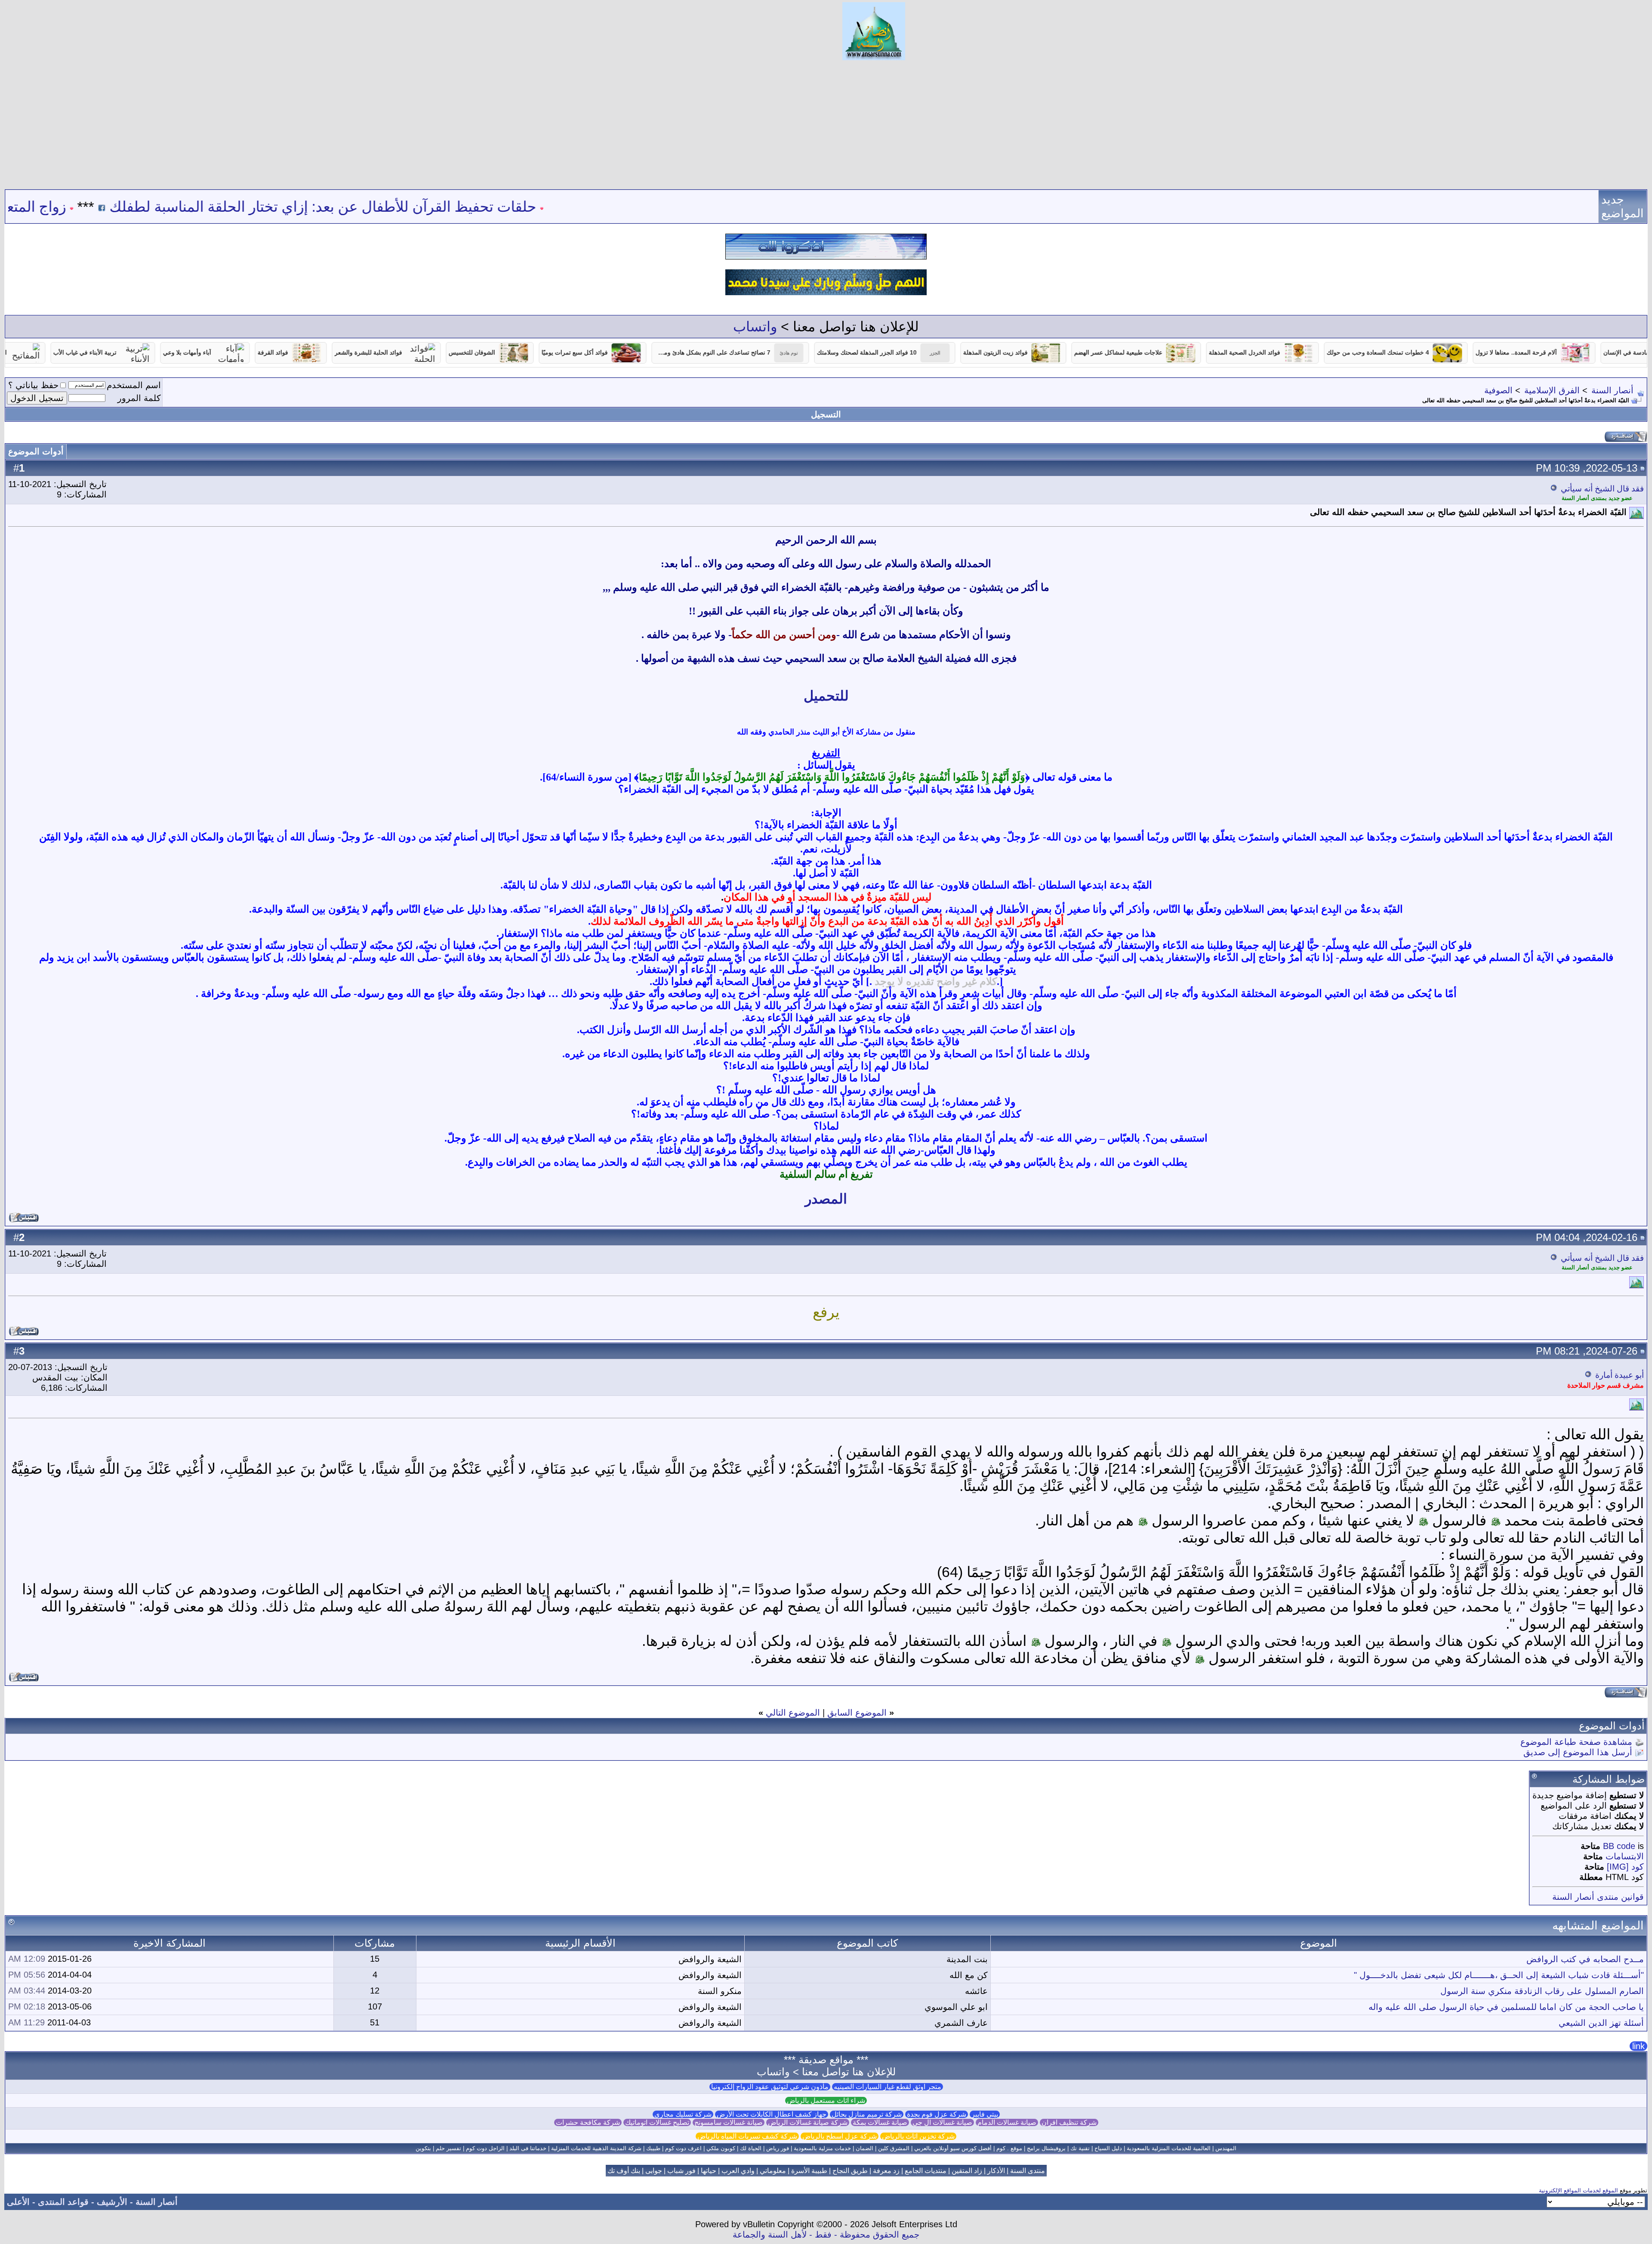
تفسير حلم (448, 2148)
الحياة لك (751, 2148)
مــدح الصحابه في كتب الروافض (1585, 1959)
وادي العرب (738, 2171)
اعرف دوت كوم (683, 2148)
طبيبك (653, 2148)
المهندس (1226, 2148)
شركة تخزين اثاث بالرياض (918, 2136)
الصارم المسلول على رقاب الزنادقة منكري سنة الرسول (1542, 1991)
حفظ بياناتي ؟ (33, 385)
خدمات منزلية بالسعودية (822, 2148)
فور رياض (778, 2148)
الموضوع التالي (793, 1713)
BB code (1619, 1846)
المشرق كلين (894, 2148)
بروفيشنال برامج (1046, 2148)
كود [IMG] (1625, 1867)
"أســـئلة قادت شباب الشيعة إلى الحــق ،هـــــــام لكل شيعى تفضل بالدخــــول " (1499, 1975)
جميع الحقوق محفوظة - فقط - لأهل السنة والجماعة (826, 2235)
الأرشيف (112, 2202)
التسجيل (826, 414)
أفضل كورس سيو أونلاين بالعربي (953, 2148)
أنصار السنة (1612, 390)
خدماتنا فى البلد (528, 2148)
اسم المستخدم (134, 385)
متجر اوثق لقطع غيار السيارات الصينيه (888, 2087)
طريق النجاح (850, 2171)
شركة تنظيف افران (1069, 2122)
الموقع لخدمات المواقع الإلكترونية (1578, 2190)
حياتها (709, 2171)
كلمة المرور (139, 398)
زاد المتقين (967, 2171)
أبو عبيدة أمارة (1620, 1375)
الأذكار (996, 2171)
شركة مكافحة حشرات (588, 2122)
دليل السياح (1108, 2148)
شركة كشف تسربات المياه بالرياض (747, 2136)
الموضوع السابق (857, 1713)
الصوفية (1498, 390)
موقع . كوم (1009, 2148)
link (1638, 2046)
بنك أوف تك (624, 2171)
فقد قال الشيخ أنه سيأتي (1602, 489)
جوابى (654, 2171)
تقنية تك (1080, 2148)
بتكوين (423, 2148)
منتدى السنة (1028, 2171)
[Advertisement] (826, 125)
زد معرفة (886, 2171)
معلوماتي (773, 2171)
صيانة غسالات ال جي (942, 2122)
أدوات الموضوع (36, 451)
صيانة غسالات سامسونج (729, 2122)
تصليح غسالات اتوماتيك (657, 2122)
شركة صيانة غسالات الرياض (808, 2122)
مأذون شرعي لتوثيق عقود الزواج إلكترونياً (770, 2087)
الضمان (865, 2148)
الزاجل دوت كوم (485, 2148)
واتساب (755, 327)
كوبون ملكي (721, 2148)
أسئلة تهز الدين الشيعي (1601, 2023)
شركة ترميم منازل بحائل (867, 2114)
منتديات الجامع (926, 2171)
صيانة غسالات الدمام (1007, 2122)
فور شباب (681, 2171)
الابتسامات (1625, 1856)
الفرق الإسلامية (1552, 390)
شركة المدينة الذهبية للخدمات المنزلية (596, 2148)
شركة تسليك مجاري (683, 2114)
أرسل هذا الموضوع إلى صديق (1578, 1752)
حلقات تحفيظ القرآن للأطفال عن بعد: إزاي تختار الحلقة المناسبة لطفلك (450, 207)
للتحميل (826, 696)
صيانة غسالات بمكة (880, 2122)
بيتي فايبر (985, 2114)
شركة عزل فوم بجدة (937, 2114)
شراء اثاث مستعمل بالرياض (826, 2100)
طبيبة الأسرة (809, 2171)
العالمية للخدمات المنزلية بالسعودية (1169, 2148)
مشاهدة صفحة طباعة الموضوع (1576, 1742)
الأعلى (18, 2202)
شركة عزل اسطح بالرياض (840, 2136)
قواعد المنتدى (63, 2202)
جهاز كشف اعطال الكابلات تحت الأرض (772, 2114)
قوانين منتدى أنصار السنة (1598, 1897)
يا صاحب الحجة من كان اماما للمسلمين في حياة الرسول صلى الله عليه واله (1506, 2007)
